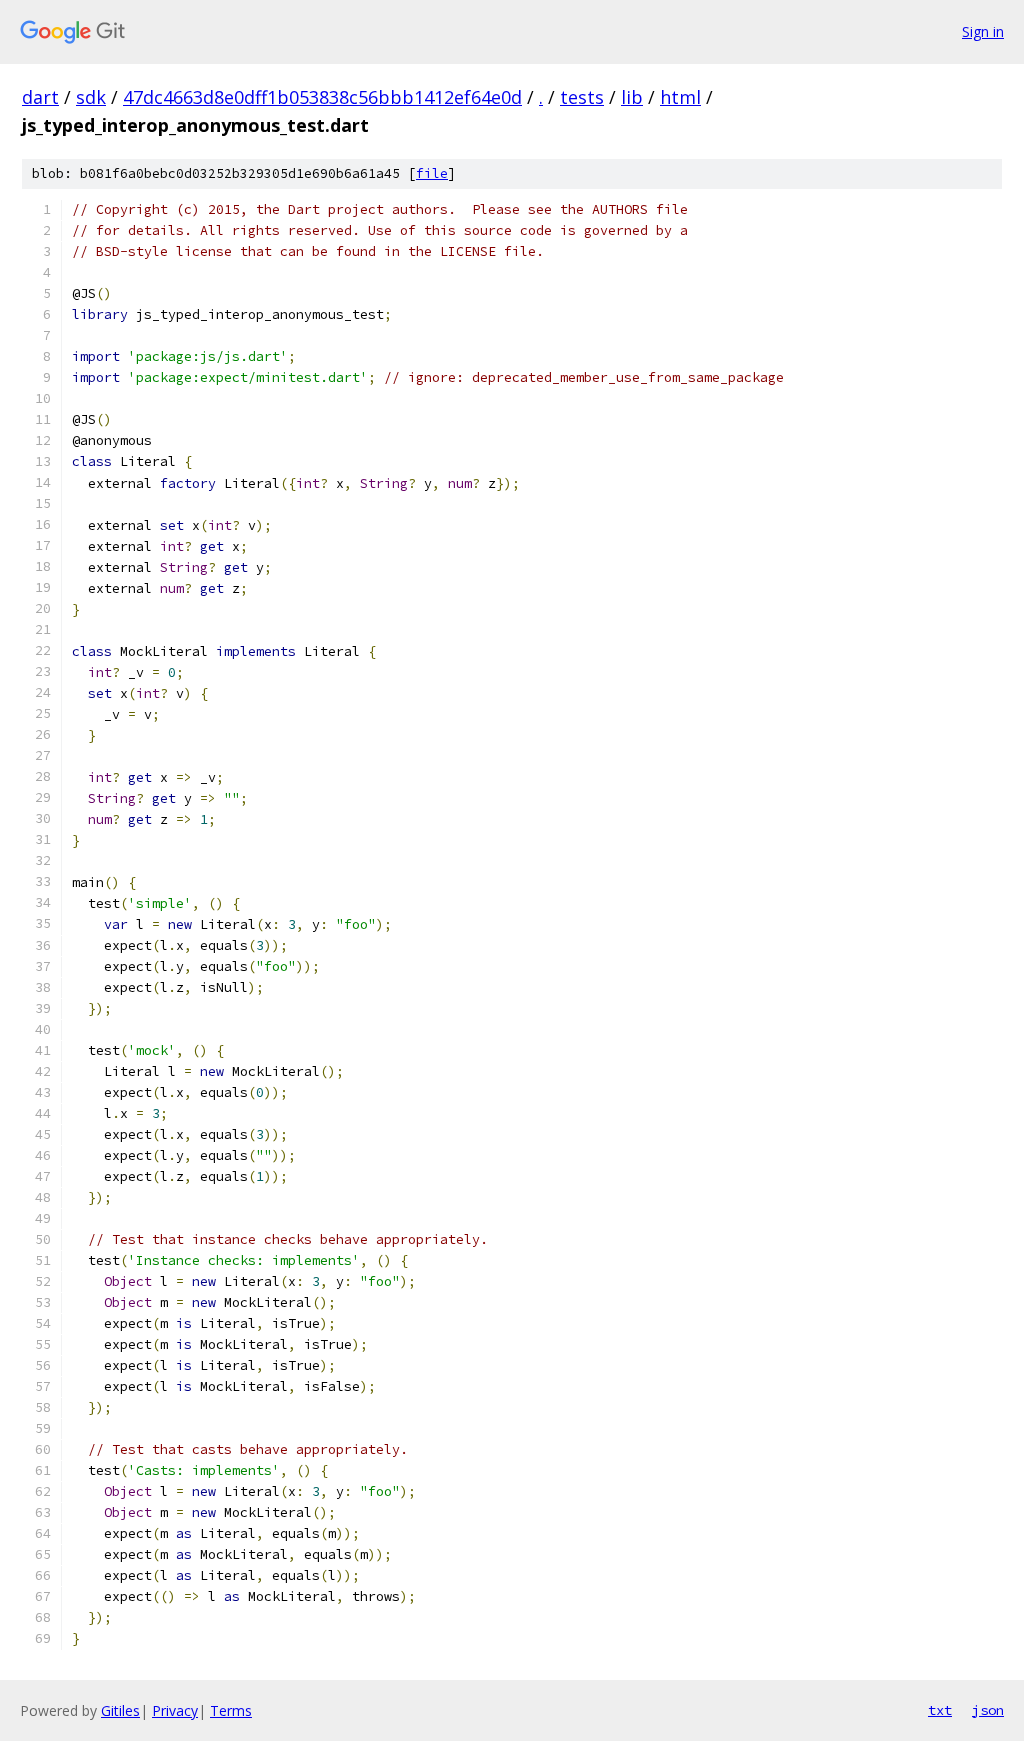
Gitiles (120, 1710)
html (680, 97)
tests (582, 97)
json (988, 1710)
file (432, 173)
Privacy (175, 1710)
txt (940, 1710)
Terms (231, 1710)
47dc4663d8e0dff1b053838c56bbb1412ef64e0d (322, 97)
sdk (91, 97)
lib (632, 97)
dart (40, 97)
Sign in (983, 31)
